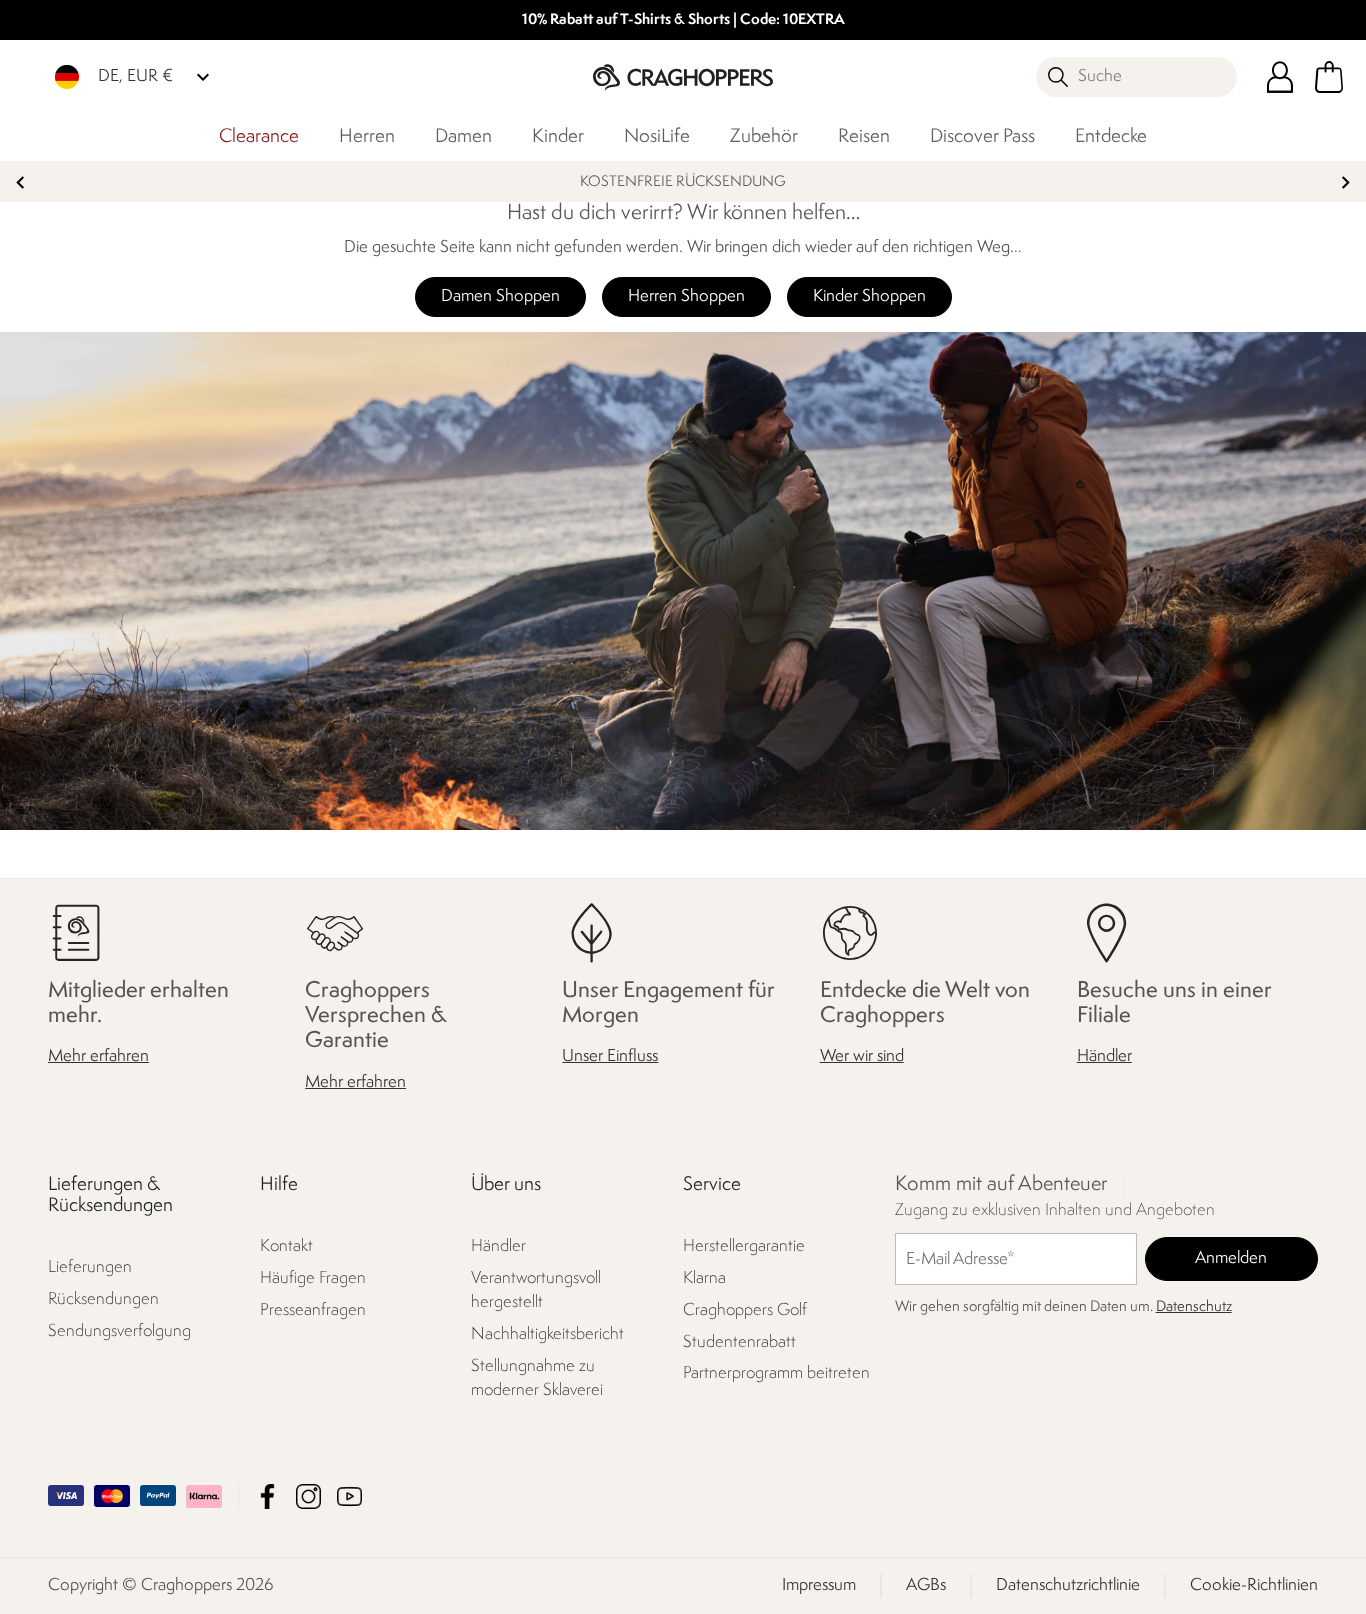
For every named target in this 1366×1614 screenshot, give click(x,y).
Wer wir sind (862, 1056)
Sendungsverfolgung (119, 1331)
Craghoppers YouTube (349, 1496)
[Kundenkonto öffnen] (1280, 77)
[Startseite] (683, 76)
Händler (1104, 1056)
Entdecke (1111, 137)
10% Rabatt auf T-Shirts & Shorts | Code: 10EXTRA (683, 20)
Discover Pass (982, 137)
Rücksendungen (103, 1299)
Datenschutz (1194, 1307)
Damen (463, 137)
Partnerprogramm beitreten (776, 1374)
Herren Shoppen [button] (686, 296)
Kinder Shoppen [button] (869, 296)
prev (20, 182)
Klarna (704, 1278)
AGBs (926, 1585)
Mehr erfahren (98, 1056)
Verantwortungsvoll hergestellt (536, 1290)
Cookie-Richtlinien (1254, 1585)
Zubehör (764, 137)
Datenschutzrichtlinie (1068, 1585)
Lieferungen (90, 1267)
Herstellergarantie (744, 1246)
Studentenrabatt (739, 1342)
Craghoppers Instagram (308, 1496)
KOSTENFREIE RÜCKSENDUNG (683, 182)
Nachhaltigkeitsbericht (547, 1334)
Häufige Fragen (313, 1278)
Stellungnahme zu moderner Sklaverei (537, 1378)
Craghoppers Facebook (267, 1496)
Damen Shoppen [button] (500, 296)
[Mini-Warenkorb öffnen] (1329, 77)
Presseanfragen (313, 1310)
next (1345, 182)
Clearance (259, 137)
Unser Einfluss (610, 1056)
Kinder (558, 137)
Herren (367, 137)
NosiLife (657, 137)
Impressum (819, 1585)
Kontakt (286, 1246)
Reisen (864, 137)
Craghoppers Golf (745, 1310)
